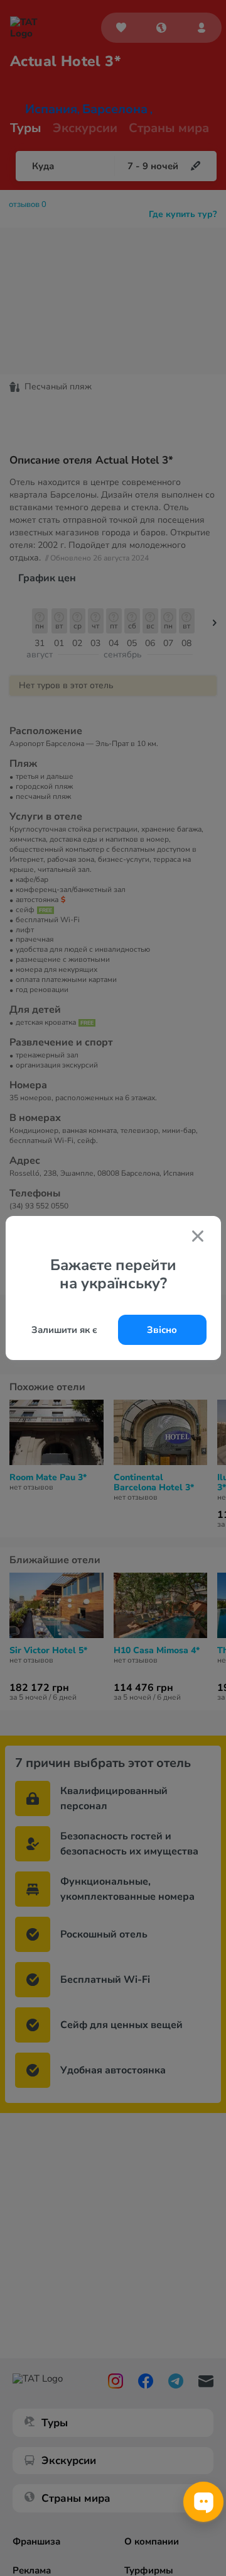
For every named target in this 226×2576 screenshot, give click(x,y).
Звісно (162, 1330)
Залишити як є (64, 1330)
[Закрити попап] (198, 1237)
